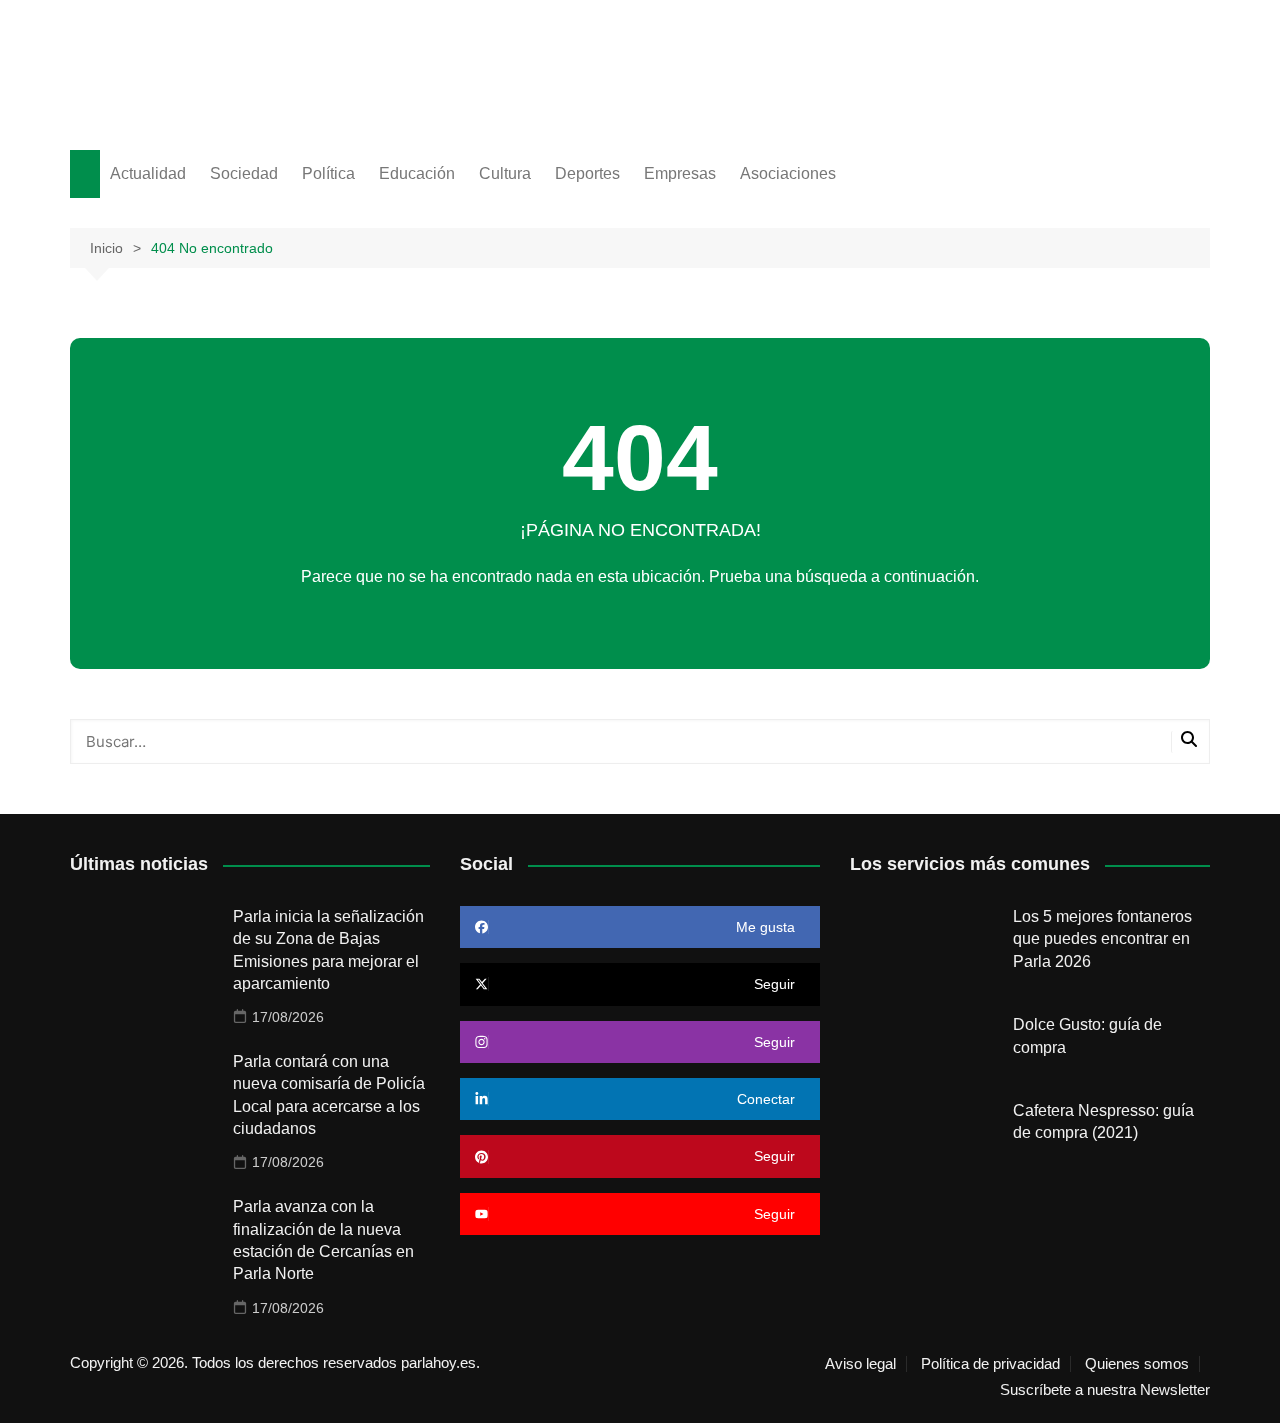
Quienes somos (1137, 1364)
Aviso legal (860, 1364)
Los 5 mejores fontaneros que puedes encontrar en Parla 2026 (1102, 939)
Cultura (505, 173)
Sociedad (244, 173)
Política (328, 173)
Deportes (587, 173)
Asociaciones (788, 173)
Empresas (680, 173)
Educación (417, 173)
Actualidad (148, 173)
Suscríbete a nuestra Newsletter (1105, 1390)
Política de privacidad (990, 1364)
